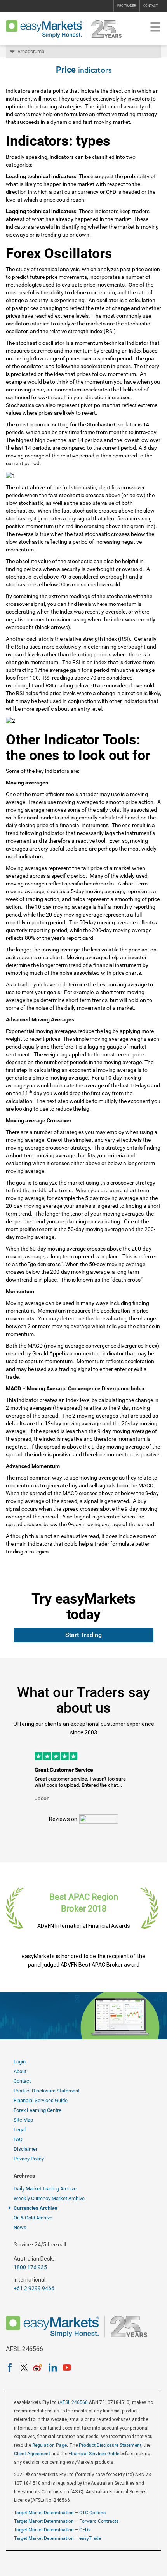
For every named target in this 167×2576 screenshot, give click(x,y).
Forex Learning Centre (37, 2110)
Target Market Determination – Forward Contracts (66, 2521)
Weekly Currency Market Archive (49, 2198)
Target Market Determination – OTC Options (60, 2513)
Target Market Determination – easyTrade (57, 2538)
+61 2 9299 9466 (34, 2288)
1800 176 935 (30, 2267)
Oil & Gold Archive (33, 2218)
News (20, 2227)
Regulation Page (50, 2445)
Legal (20, 2130)
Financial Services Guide (41, 2100)
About (20, 2071)
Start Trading (83, 1635)
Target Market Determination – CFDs (52, 2530)
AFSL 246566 (74, 2402)
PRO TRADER (127, 6)
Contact (150, 6)
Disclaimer (25, 2149)
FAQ (18, 2139)
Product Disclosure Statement (47, 2091)
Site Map (23, 2120)
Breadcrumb (31, 51)
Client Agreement (32, 2454)
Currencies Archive (35, 2208)
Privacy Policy (29, 2159)
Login (20, 2062)
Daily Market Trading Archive (45, 2189)
